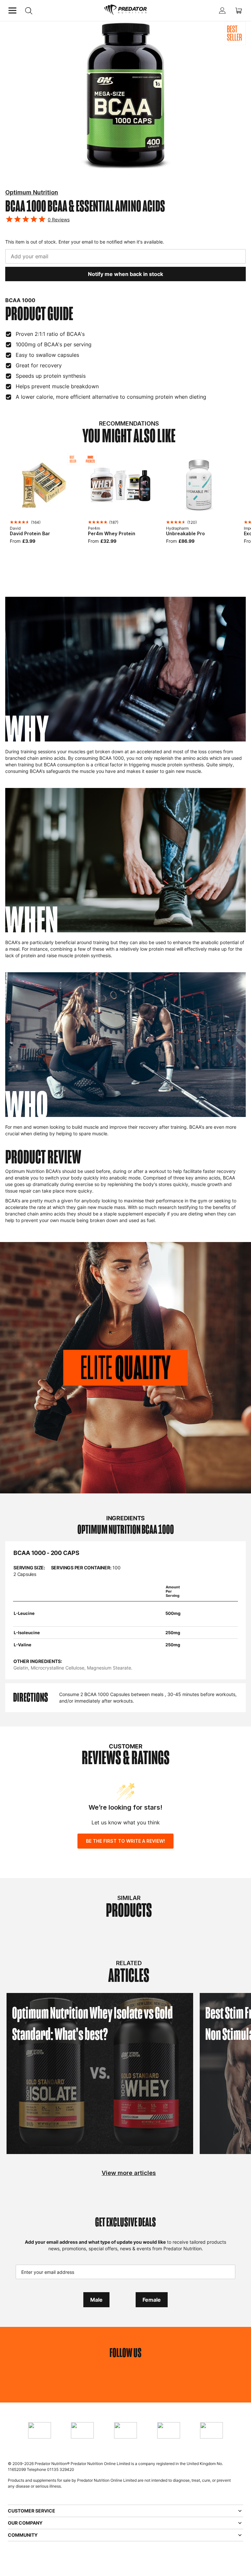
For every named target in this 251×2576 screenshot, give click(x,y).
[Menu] (12, 10)
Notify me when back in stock (125, 274)
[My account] (222, 10)
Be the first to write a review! (125, 1841)
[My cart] (239, 10)
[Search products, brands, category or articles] (29, 11)
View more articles (129, 2173)
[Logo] (125, 10)
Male (96, 2300)
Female (152, 2300)
